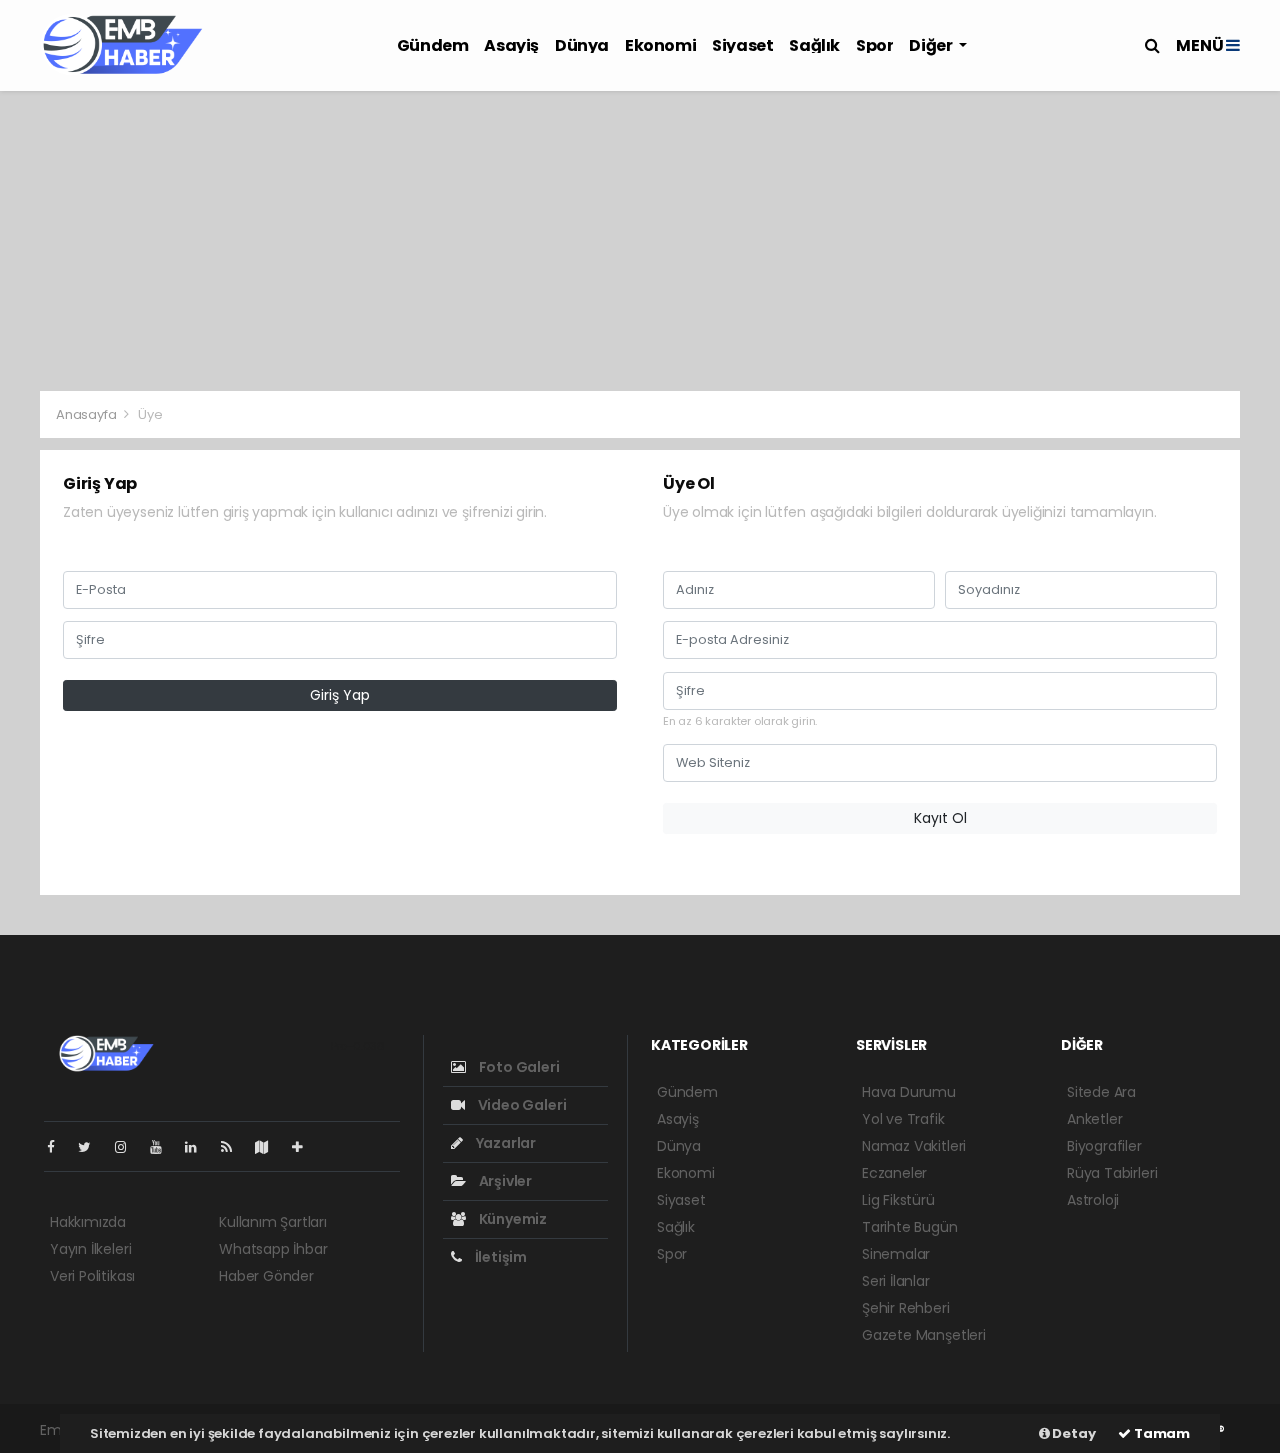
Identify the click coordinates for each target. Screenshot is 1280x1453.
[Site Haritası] (270, 1147)
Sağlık (814, 45)
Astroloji (1093, 1200)
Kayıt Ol (940, 818)
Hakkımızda (88, 1222)
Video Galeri (520, 1105)
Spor (874, 45)
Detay (1073, 1433)
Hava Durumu (909, 1092)
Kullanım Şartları (273, 1222)
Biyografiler (1104, 1146)
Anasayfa (87, 414)
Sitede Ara (1101, 1092)
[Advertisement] (640, 241)
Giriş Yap (340, 695)
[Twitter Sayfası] (92, 1147)
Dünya (582, 45)
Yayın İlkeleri (90, 1249)
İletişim (499, 1257)
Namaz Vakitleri (914, 1146)
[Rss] (234, 1147)
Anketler (1094, 1119)
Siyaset (742, 45)
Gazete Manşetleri (924, 1335)
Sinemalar (896, 1254)
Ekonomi (660, 45)
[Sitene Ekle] (305, 1147)
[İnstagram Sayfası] (129, 1147)
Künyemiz (511, 1219)
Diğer (932, 45)
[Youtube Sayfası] (164, 1147)
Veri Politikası (92, 1276)
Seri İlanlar (896, 1281)
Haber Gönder (266, 1276)
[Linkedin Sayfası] (199, 1147)
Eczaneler (894, 1173)
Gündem (433, 45)
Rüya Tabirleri (1112, 1173)
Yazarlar (504, 1143)
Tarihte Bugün (910, 1227)
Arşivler (504, 1181)
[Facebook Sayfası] (59, 1147)
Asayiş (511, 45)
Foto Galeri (518, 1067)
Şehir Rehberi (906, 1308)
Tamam (1160, 1433)
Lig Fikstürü (898, 1200)
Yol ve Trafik (903, 1119)
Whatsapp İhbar (273, 1249)
